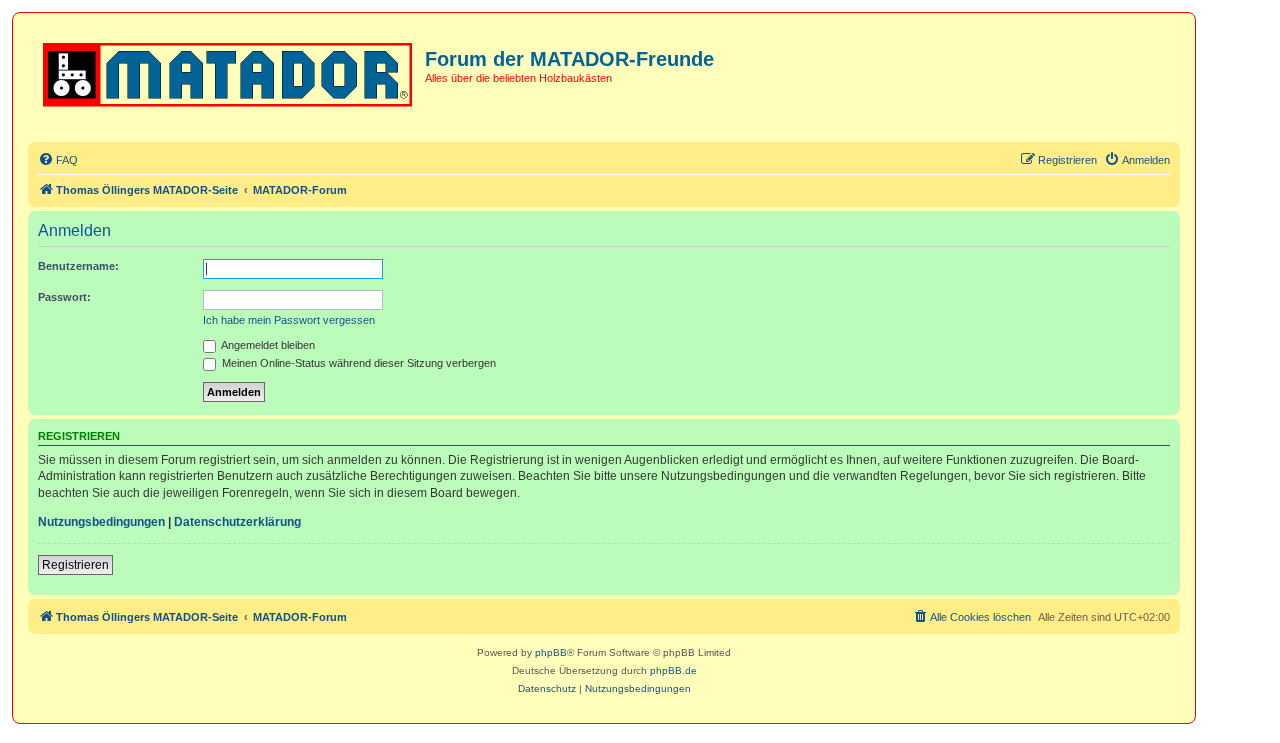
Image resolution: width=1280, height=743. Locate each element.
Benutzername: (78, 266)
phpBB (551, 652)
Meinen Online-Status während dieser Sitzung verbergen (357, 363)
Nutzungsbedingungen (101, 522)
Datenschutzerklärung (237, 522)
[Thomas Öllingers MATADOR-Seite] (229, 71)
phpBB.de (673, 670)
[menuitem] (58, 160)
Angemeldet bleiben (267, 345)
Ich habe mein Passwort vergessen (289, 320)
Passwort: (64, 297)
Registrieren (75, 565)
